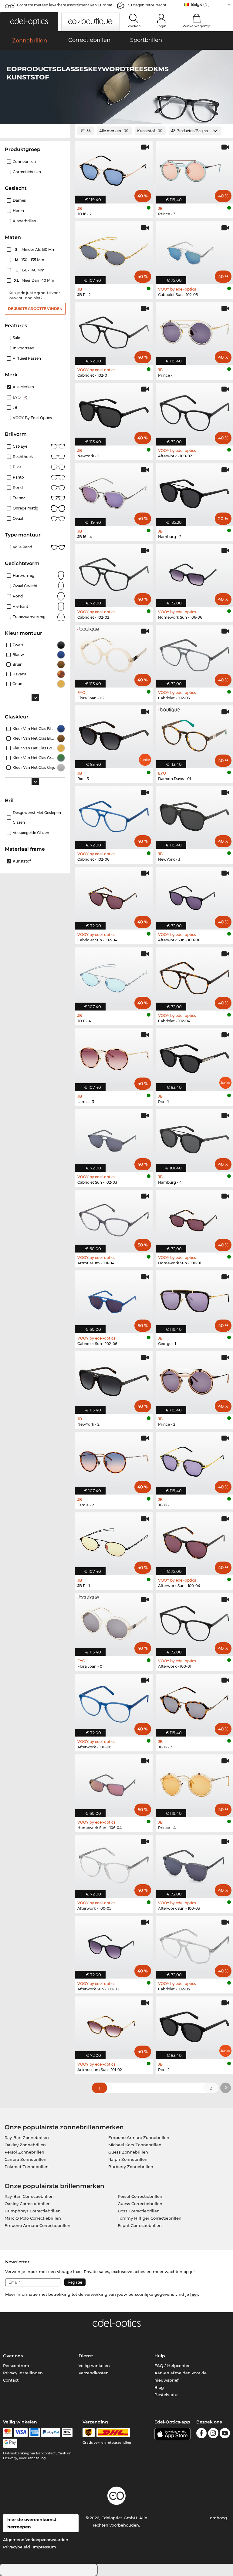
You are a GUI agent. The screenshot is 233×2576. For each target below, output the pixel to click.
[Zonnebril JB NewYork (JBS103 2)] (114, 1379)
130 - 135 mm (30, 260)
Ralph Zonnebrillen (128, 2159)
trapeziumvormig (29, 617)
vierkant (20, 606)
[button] (29, 22)
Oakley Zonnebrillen (25, 2145)
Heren (18, 211)
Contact (11, 2380)
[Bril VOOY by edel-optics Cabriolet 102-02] (114, 572)
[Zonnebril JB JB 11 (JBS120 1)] (114, 1541)
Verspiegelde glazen (31, 833)
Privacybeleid (17, 2547)
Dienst (86, 2356)
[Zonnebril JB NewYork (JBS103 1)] (114, 411)
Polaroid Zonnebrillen (27, 2167)
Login (161, 26)
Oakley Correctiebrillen (28, 2204)
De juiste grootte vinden (35, 309)
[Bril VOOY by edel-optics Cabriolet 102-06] (114, 814)
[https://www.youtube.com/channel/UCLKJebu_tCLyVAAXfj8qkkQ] (225, 2434)
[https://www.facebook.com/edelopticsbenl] (201, 2434)
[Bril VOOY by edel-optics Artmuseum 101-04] (114, 1218)
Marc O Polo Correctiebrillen (33, 2218)
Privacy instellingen (23, 2373)
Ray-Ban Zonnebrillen (27, 2137)
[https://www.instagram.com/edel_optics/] (213, 2434)
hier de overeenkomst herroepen (32, 2523)
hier (194, 2294)
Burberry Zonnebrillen (131, 2167)
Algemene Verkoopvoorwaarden (36, 2540)
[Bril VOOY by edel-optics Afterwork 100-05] (114, 1863)
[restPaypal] (51, 2433)
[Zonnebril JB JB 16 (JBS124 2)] (114, 169)
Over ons (13, 2356)
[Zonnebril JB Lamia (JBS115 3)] (114, 1057)
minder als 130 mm (36, 249)
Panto (18, 477)
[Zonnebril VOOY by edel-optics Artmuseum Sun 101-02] (114, 2025)
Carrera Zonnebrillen (25, 2159)
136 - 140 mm (31, 270)
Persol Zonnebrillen (24, 2152)
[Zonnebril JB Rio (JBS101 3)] (114, 734)
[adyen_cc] (8, 2433)
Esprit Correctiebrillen (140, 2225)
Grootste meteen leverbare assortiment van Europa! (64, 5)
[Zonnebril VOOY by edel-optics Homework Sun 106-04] (114, 1783)
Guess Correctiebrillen (140, 2204)
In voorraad (24, 348)
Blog (159, 2387)
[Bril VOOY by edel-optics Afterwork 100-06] (114, 1702)
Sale (16, 338)
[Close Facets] (35, 131)
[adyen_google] (10, 2443)
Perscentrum (16, 2366)
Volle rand (22, 547)
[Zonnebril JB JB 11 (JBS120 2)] (114, 250)
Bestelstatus (167, 2395)
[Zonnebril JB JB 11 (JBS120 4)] (114, 976)
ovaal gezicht (25, 586)
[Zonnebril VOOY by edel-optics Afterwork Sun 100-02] (114, 1944)
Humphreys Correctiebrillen (33, 2211)
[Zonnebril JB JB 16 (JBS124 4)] (114, 492)
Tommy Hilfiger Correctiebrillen (150, 2218)
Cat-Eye (20, 446)
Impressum (44, 2547)
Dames (19, 200)
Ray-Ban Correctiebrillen (29, 2196)
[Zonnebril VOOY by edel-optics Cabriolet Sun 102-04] (114, 895)
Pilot (17, 467)
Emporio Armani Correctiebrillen (37, 2225)
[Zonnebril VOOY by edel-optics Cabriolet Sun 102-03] (114, 1137)
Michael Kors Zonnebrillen (135, 2145)
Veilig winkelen (94, 2366)
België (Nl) (200, 4)
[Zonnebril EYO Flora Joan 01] (114, 1621)
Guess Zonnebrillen (128, 2152)
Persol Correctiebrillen (140, 2196)
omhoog (219, 2518)
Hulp (160, 2356)
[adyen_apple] (67, 2433)
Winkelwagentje (197, 26)
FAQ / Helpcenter (172, 2366)
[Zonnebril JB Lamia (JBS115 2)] (114, 1460)
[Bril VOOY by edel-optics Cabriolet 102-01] (114, 330)
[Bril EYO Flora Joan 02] (114, 653)
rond (18, 596)
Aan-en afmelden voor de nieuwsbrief (181, 2376)
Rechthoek (23, 457)
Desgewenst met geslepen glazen (37, 817)
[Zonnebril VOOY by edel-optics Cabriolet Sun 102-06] (114, 1299)
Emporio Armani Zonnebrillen (139, 2137)
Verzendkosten (94, 2373)
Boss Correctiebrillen (139, 2211)
